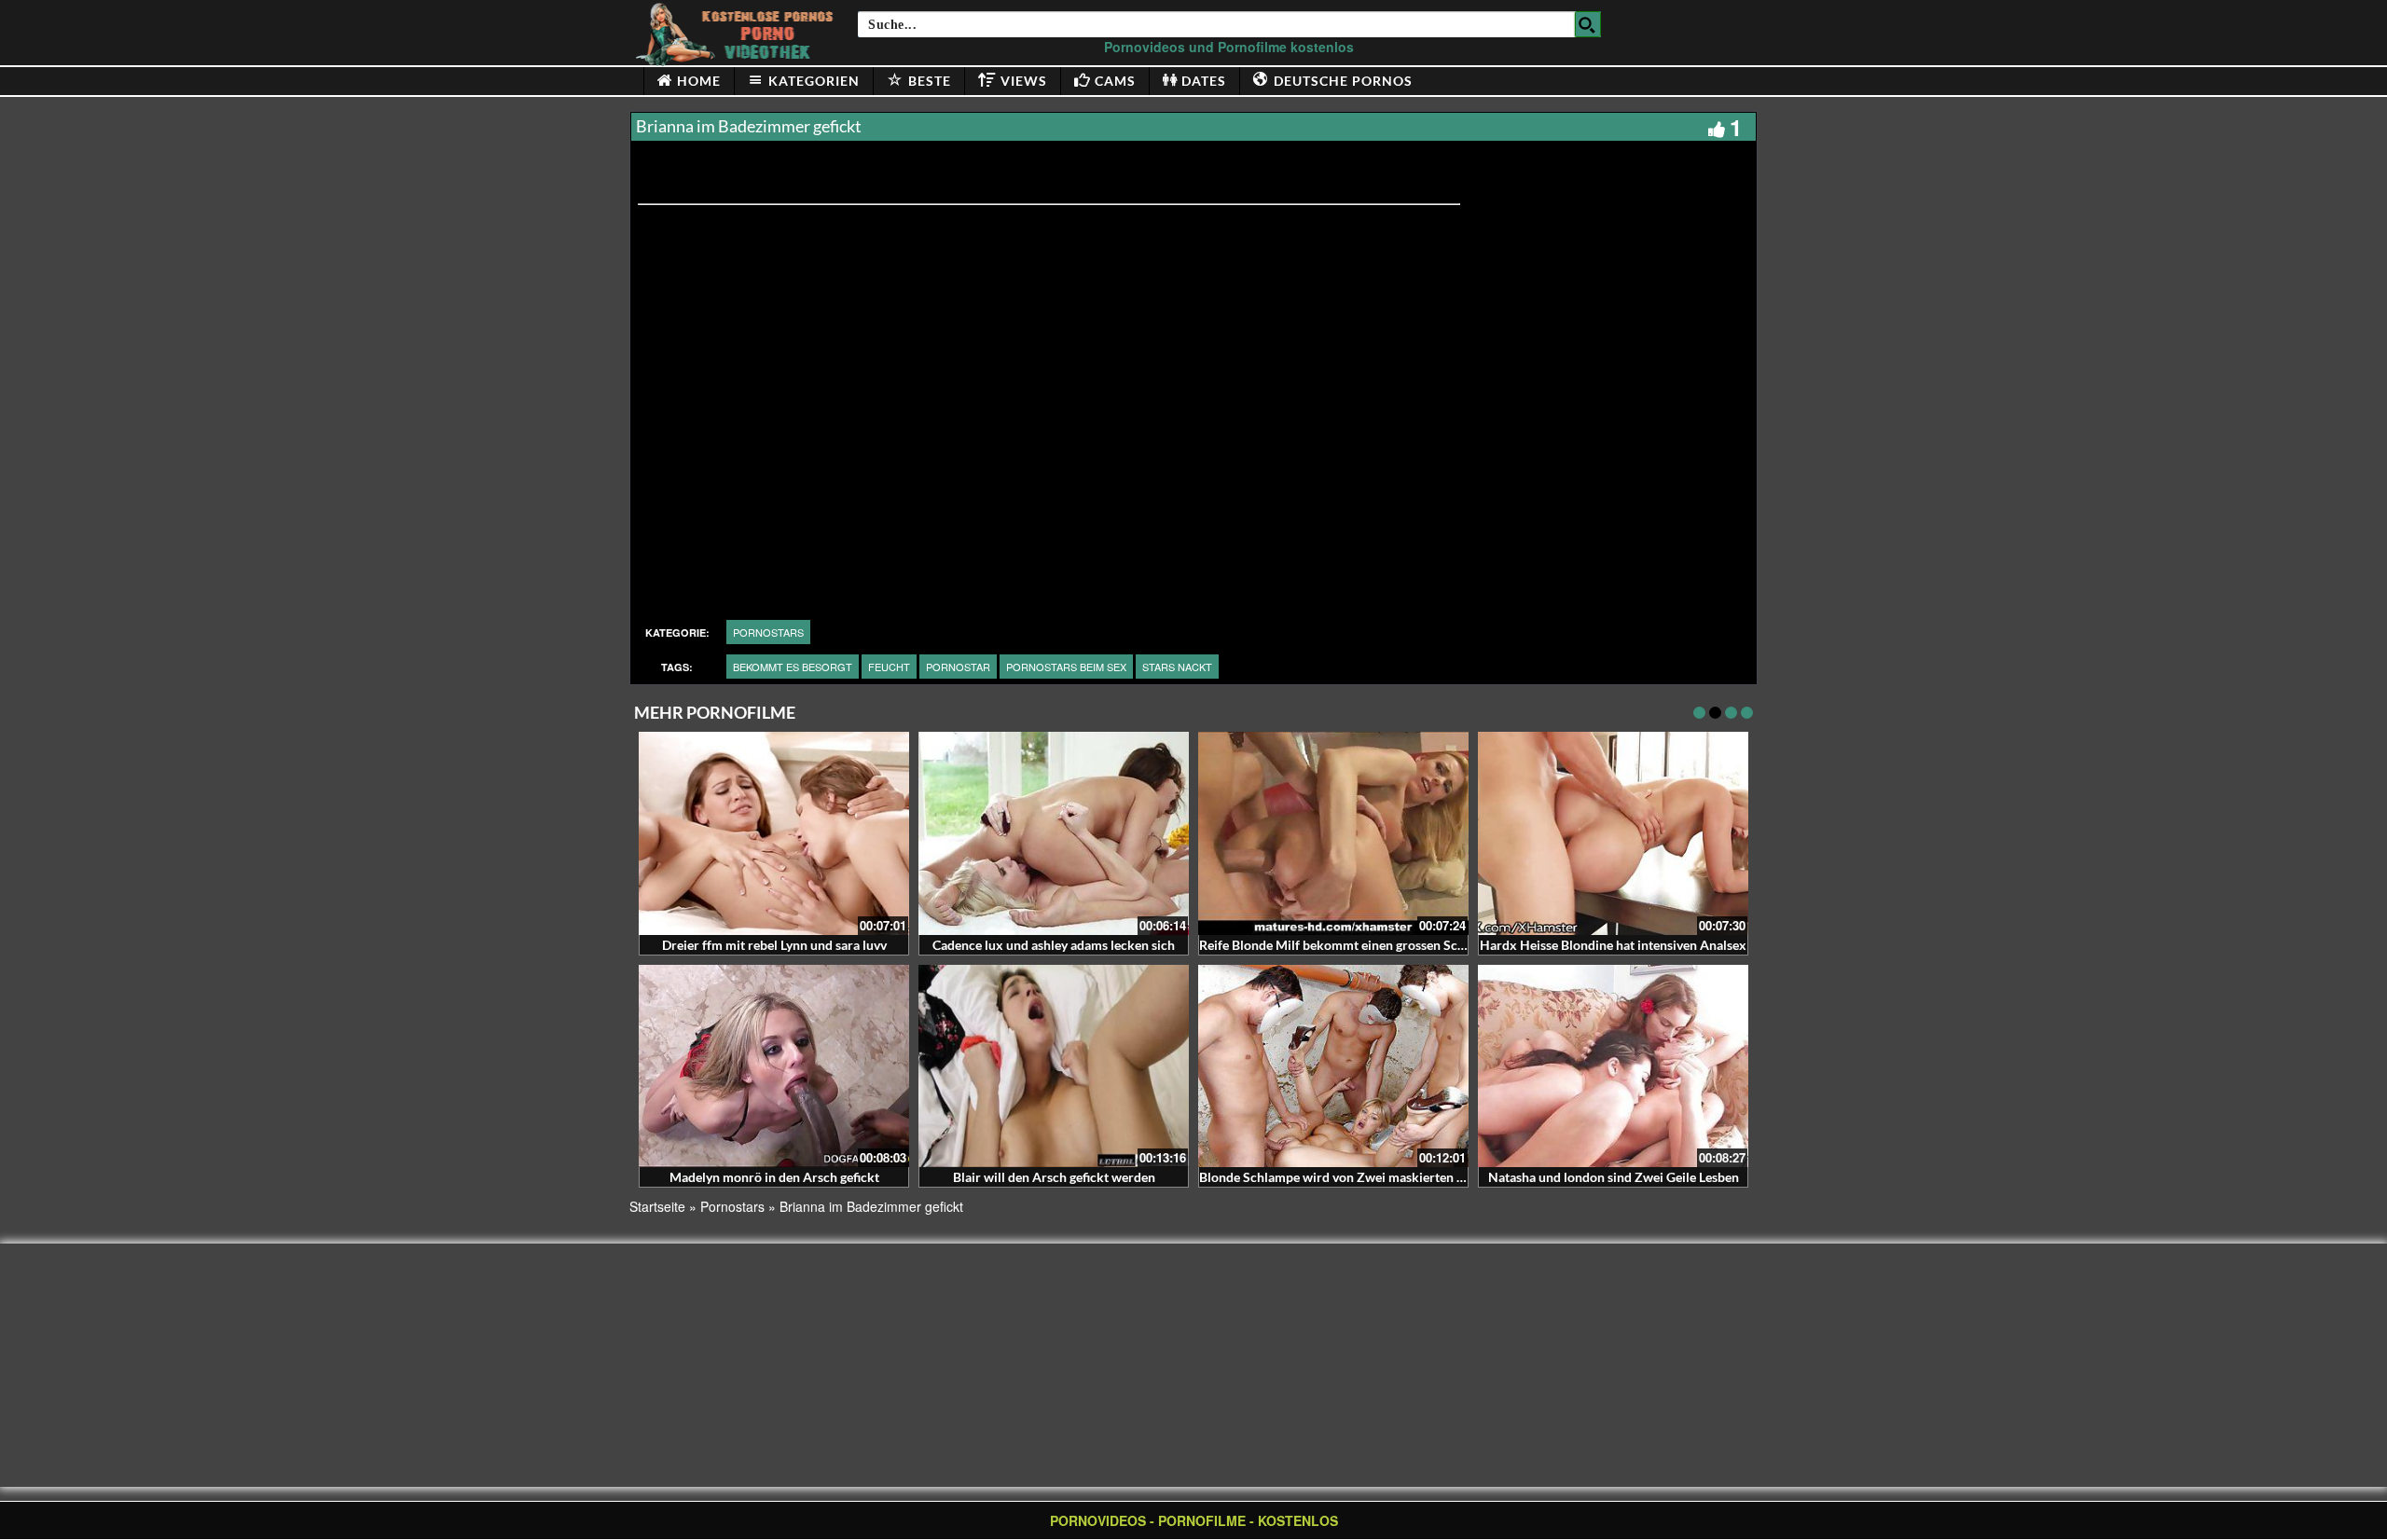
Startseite (657, 1206)
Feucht (889, 667)
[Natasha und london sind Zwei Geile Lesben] (1613, 1066)
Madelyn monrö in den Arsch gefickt (774, 1177)
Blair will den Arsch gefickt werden (1054, 1177)
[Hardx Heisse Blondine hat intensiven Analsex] (1613, 833)
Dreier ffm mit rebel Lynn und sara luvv (774, 945)
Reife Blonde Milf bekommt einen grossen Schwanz (1347, 945)
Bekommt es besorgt (793, 667)
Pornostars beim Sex (1066, 667)
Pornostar (958, 667)
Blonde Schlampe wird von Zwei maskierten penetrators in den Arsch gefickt (1421, 1177)
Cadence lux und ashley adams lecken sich (1054, 945)
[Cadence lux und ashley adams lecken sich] (1054, 833)
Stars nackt (1177, 667)
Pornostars (768, 632)
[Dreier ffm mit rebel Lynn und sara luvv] (774, 833)
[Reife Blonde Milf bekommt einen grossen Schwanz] (1333, 833)
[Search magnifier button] (1588, 24)
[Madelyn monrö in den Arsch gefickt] (774, 1066)
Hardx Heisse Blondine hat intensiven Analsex (1613, 945)
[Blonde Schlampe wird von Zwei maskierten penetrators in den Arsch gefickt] (1333, 1066)
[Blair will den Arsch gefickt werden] (1054, 1066)
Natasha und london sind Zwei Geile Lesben (1614, 1177)
